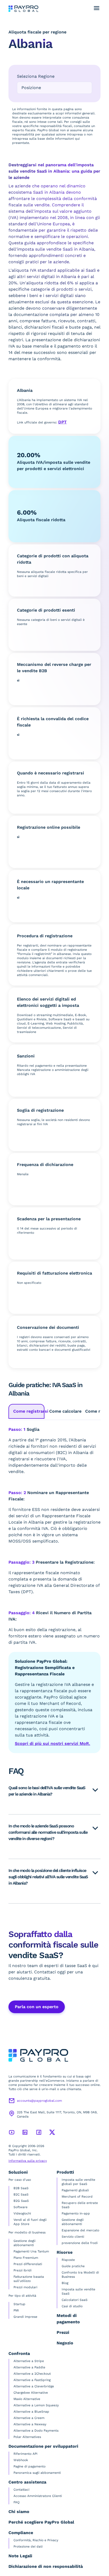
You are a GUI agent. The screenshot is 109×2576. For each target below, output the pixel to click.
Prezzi (63, 2332)
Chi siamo (19, 2512)
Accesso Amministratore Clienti (38, 2496)
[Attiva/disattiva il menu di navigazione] (97, 8)
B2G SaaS (21, 2201)
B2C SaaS (21, 2194)
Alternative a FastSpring (32, 2380)
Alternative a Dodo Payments (36, 2431)
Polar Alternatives (27, 2437)
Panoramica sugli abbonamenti (37, 2473)
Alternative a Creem (29, 2418)
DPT (62, 422)
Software (21, 2207)
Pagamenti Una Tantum (31, 2251)
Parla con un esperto (37, 2007)
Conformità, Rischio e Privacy (36, 2540)
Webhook (21, 2460)
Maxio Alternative (27, 2399)
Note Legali (20, 2556)
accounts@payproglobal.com (39, 2101)
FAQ (17, 2502)
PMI (16, 2310)
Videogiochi (22, 2213)
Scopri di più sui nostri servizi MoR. (53, 1743)
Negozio (65, 2343)
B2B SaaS (21, 2188)
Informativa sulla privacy (28, 2161)
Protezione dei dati (28, 2546)
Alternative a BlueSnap (31, 2412)
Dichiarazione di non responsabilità (46, 2566)
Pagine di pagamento (29, 2466)
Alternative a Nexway (30, 2424)
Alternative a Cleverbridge (34, 2386)
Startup (19, 2304)
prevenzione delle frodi (80, 2243)
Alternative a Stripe (29, 2361)
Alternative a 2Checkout (32, 2374)
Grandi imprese (25, 2317)
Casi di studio (72, 2306)
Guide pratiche (73, 2266)
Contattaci (21, 2490)
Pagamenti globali (75, 2190)
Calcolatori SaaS (75, 2300)
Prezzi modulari (25, 2287)
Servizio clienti (73, 2237)
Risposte (68, 2260)
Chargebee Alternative (31, 2393)
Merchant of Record (77, 2197)
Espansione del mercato (80, 2230)
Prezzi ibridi (22, 2270)
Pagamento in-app (76, 2213)
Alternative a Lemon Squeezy (36, 2405)
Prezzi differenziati (28, 2264)
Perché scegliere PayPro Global (41, 2522)
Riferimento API (26, 2454)
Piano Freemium (26, 2258)
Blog (65, 2283)
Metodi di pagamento (68, 2319)
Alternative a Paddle (29, 2367)
